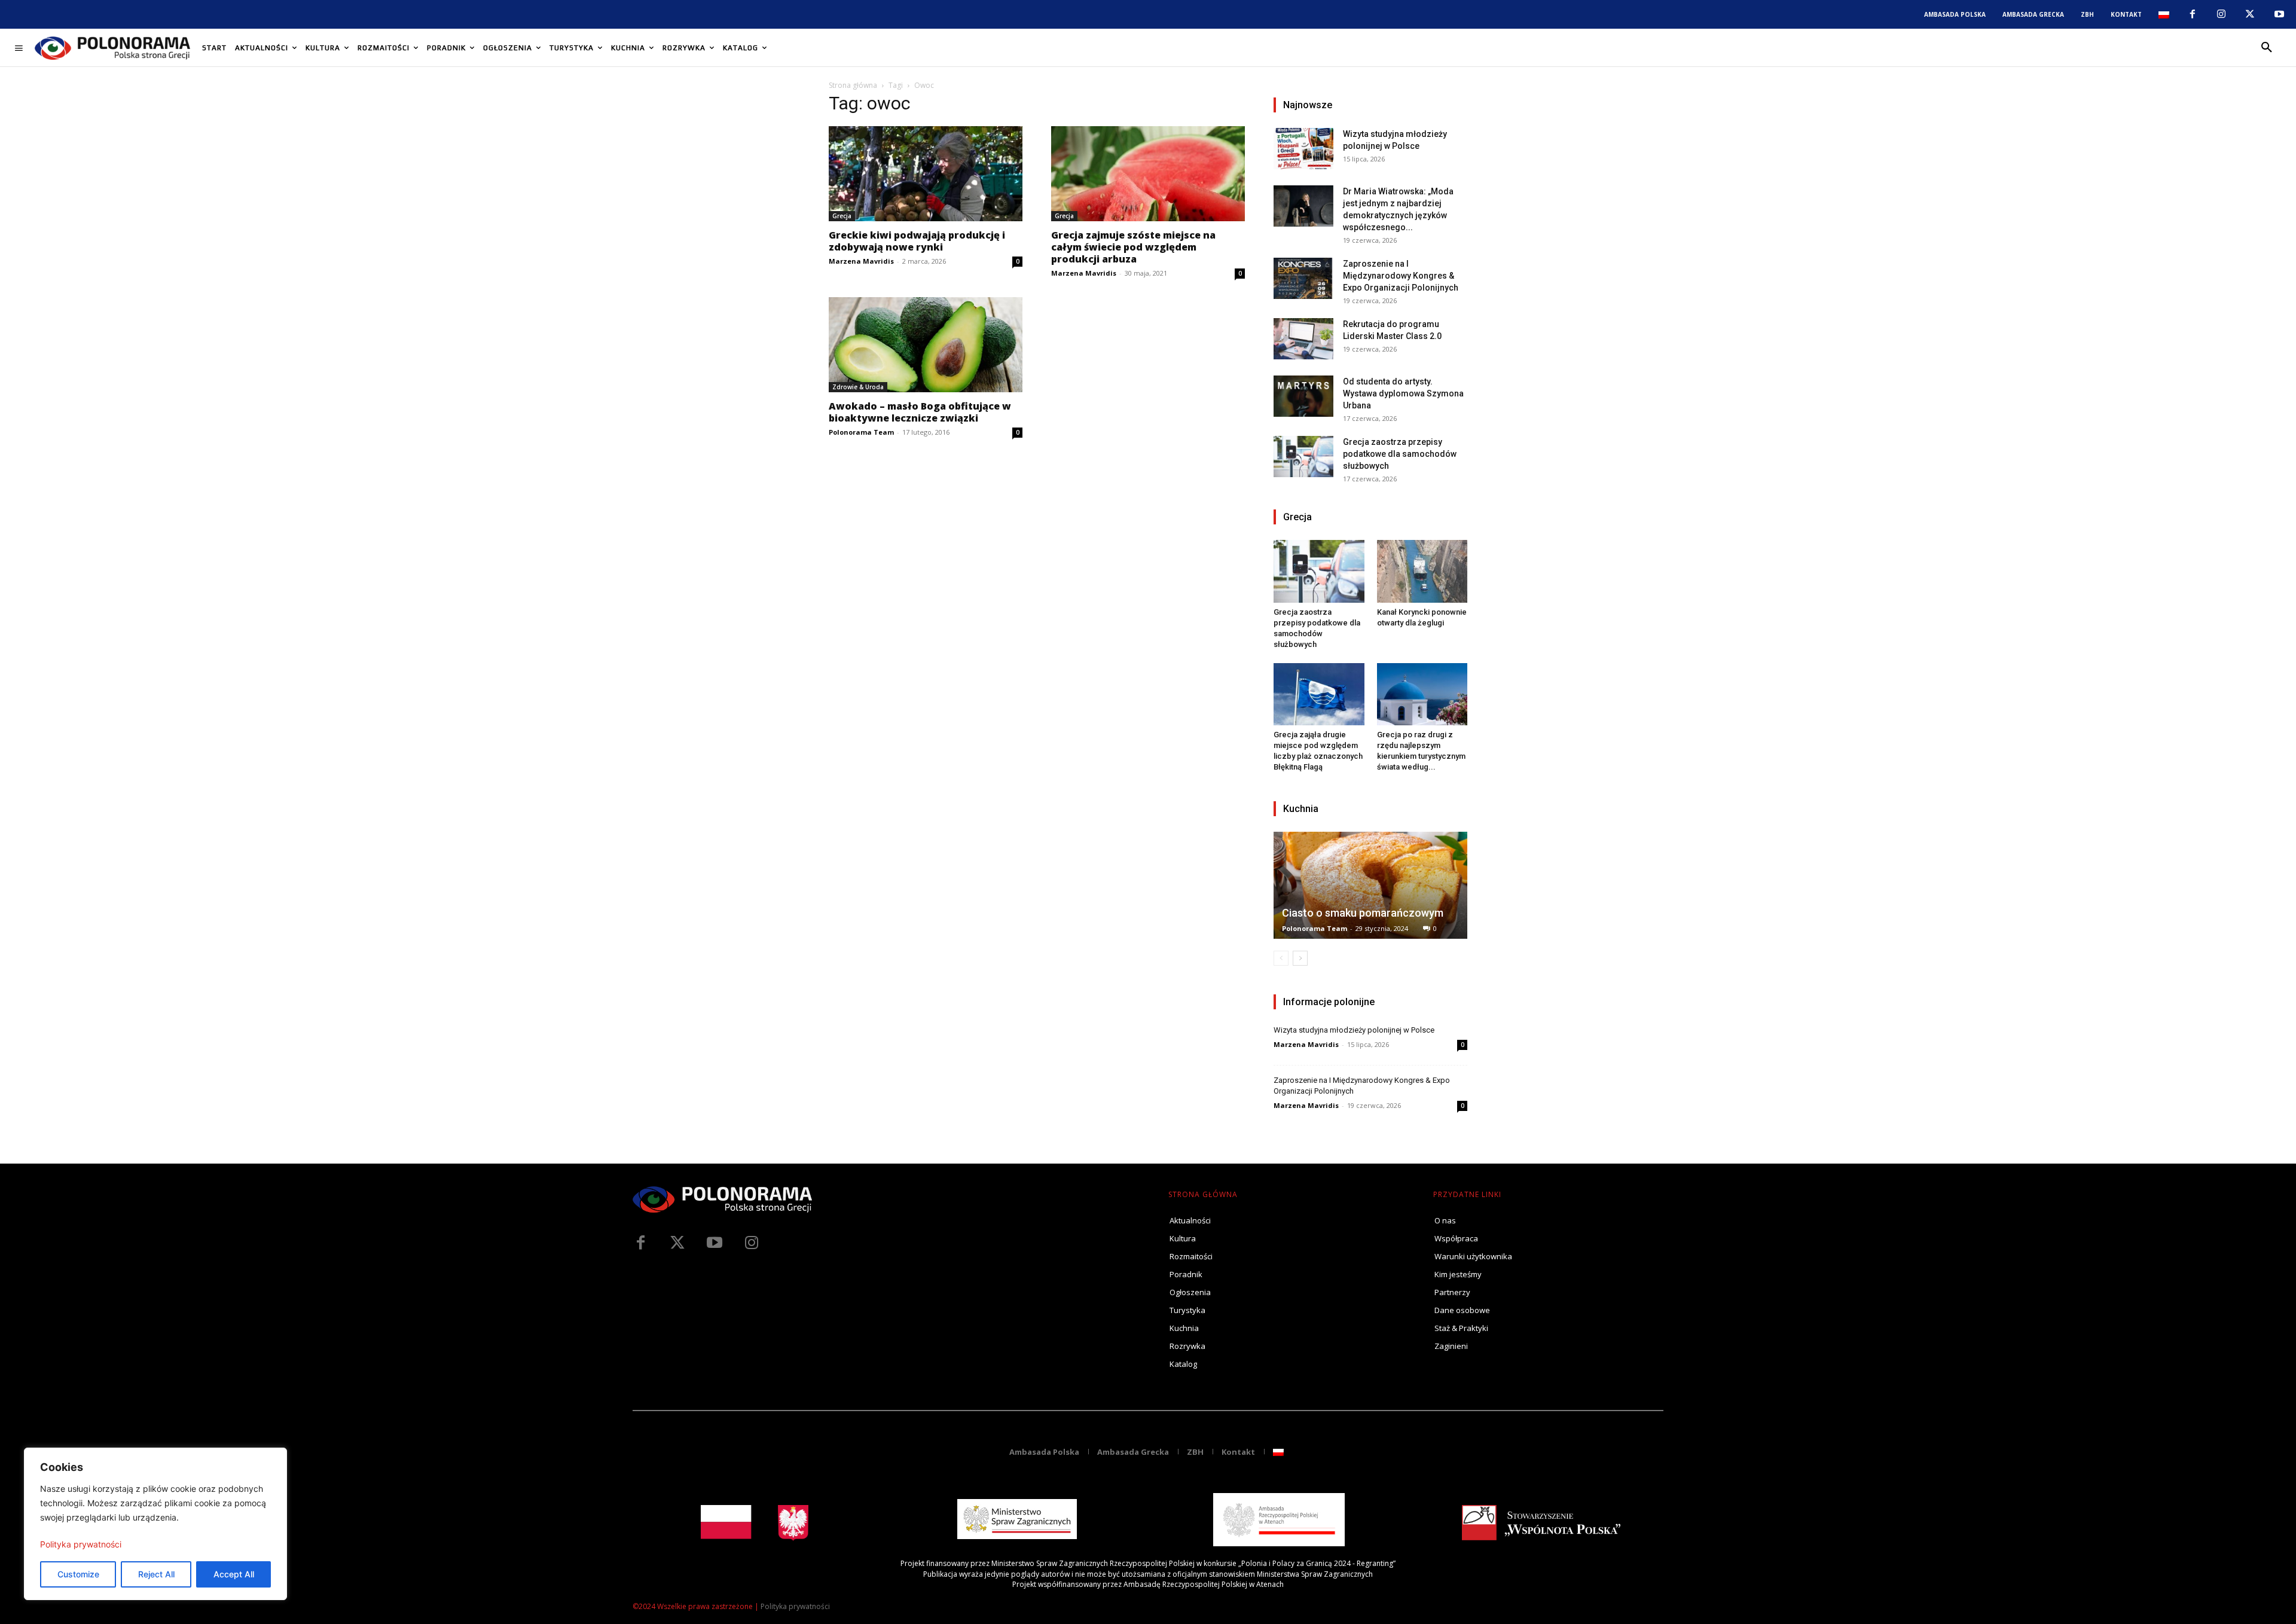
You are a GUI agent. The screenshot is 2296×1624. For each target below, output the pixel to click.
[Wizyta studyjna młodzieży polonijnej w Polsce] (1303, 149)
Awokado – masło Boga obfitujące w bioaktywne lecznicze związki (920, 412)
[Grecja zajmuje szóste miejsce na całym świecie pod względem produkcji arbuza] (1148, 174)
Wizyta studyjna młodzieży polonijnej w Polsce (1354, 1030)
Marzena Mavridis (861, 261)
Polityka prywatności (81, 1544)
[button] (2267, 48)
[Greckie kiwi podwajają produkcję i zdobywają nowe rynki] (926, 174)
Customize (78, 1574)
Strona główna (853, 85)
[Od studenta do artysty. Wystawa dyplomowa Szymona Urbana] (1303, 396)
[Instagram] (2221, 14)
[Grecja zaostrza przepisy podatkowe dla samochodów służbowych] (1303, 457)
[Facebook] (2192, 14)
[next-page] (1300, 958)
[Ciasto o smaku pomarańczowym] (1370, 885)
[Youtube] (2279, 14)
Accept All (234, 1574)
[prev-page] (1281, 958)
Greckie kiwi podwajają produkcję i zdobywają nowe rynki (917, 241)
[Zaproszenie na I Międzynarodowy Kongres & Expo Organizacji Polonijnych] (1303, 278)
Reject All (156, 1574)
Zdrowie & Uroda (858, 387)
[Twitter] (677, 1243)
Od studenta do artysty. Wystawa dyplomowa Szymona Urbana (1403, 393)
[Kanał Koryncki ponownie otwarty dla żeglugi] (1422, 571)
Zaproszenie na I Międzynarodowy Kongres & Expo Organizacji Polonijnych (1401, 276)
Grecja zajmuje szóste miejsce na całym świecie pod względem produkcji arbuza (1133, 247)
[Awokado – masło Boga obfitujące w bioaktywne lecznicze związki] (926, 345)
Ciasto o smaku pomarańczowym (1363, 913)
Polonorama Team (861, 432)
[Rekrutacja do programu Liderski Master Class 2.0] (1303, 339)
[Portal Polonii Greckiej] (112, 48)
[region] (155, 1524)
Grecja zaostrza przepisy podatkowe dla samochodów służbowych (1400, 454)
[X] (2250, 14)
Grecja (842, 216)
